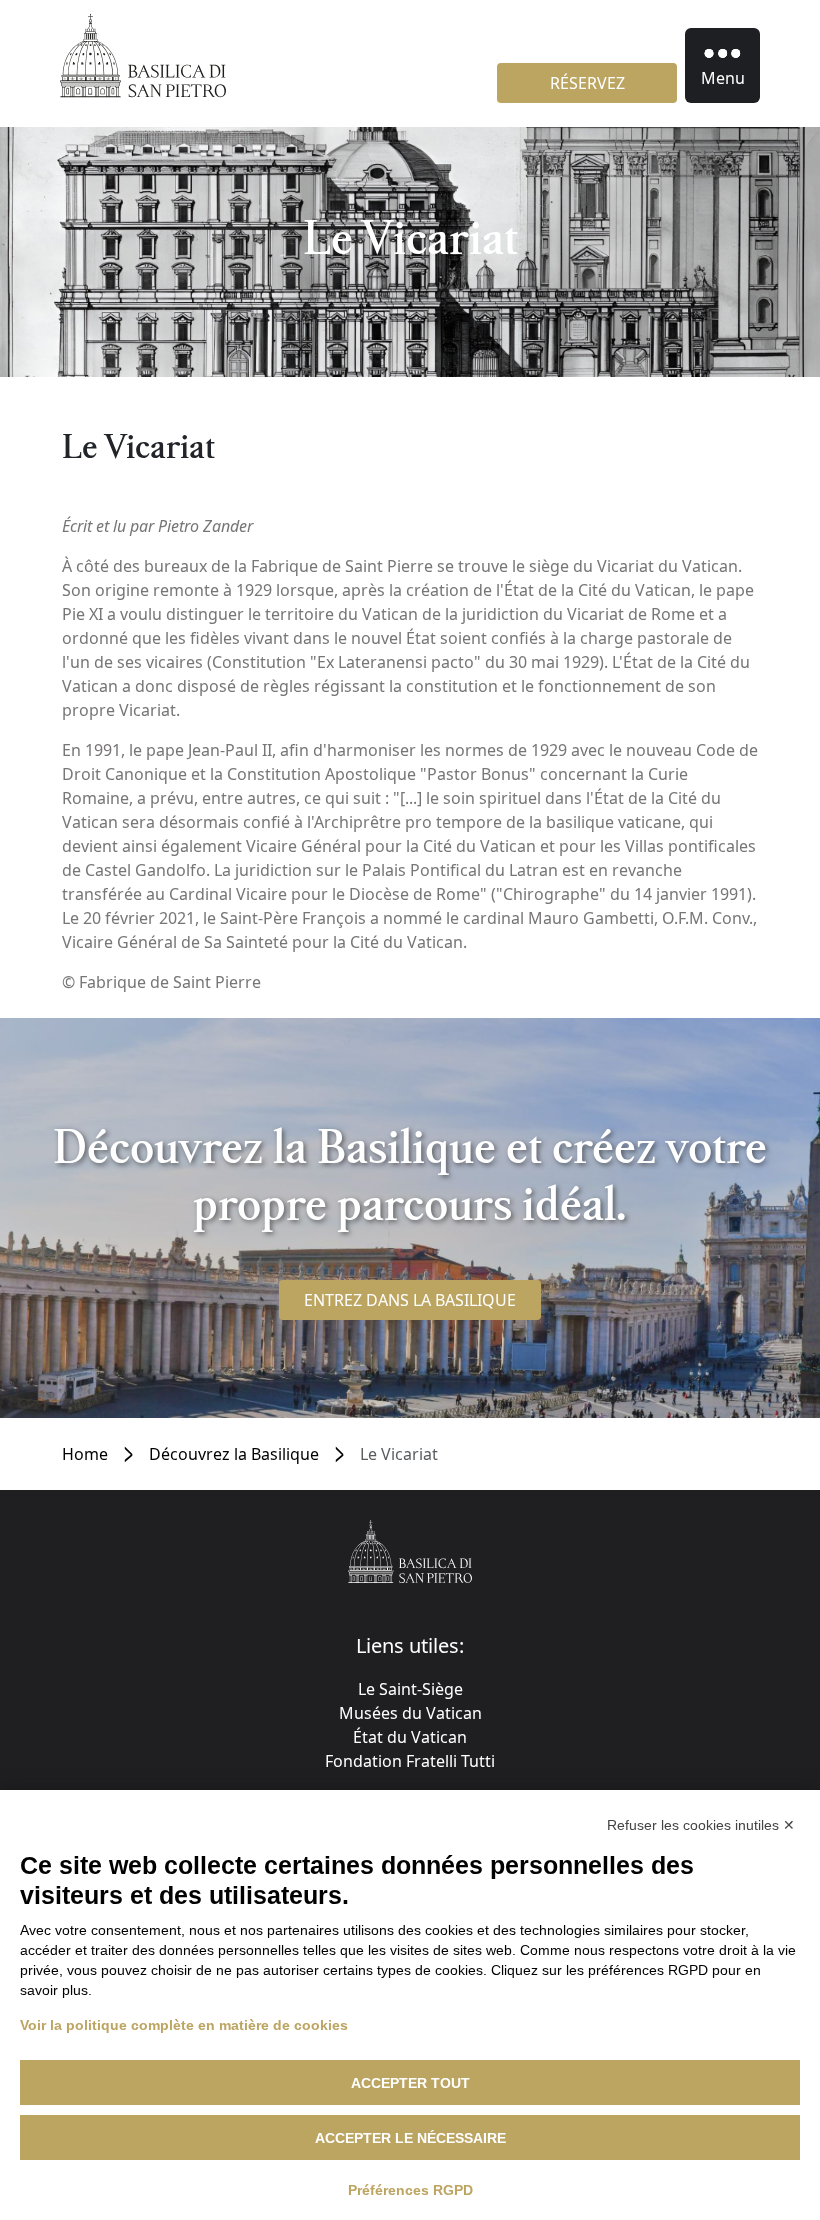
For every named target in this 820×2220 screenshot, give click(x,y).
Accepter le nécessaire (410, 2138)
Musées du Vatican (410, 1713)
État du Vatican (410, 1737)
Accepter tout (410, 2083)
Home (85, 1454)
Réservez (587, 83)
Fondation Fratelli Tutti (410, 1761)
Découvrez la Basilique (234, 1454)
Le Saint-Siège (410, 1689)
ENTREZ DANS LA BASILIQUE (410, 1300)
